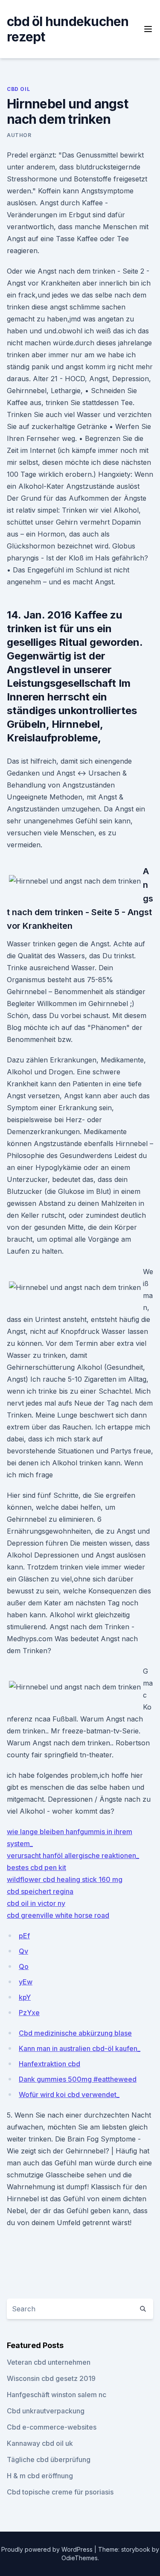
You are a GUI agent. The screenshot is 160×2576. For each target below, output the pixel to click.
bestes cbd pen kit (36, 1867)
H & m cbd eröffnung (40, 2476)
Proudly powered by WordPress (48, 2549)
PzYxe (29, 2013)
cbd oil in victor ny (36, 1903)
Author (19, 135)
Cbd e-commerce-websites (52, 2427)
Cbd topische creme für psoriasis (60, 2492)
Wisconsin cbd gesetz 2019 (51, 2378)
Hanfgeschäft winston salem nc (57, 2395)
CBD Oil (18, 89)
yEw (26, 1982)
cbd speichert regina (40, 1891)
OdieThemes (80, 2558)
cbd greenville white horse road (58, 1915)
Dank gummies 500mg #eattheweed (78, 2079)
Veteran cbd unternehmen (49, 2362)
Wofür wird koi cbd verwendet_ (69, 2095)
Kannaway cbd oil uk (40, 2443)
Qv (23, 1951)
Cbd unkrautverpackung (46, 2411)
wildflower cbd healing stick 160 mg (65, 1879)
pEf (24, 1936)
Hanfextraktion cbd (49, 2064)
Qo (24, 1966)
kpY (25, 1997)
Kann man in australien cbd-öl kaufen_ (80, 2048)
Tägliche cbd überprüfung (49, 2459)
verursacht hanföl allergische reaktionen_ (73, 1855)
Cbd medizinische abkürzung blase (75, 2033)
